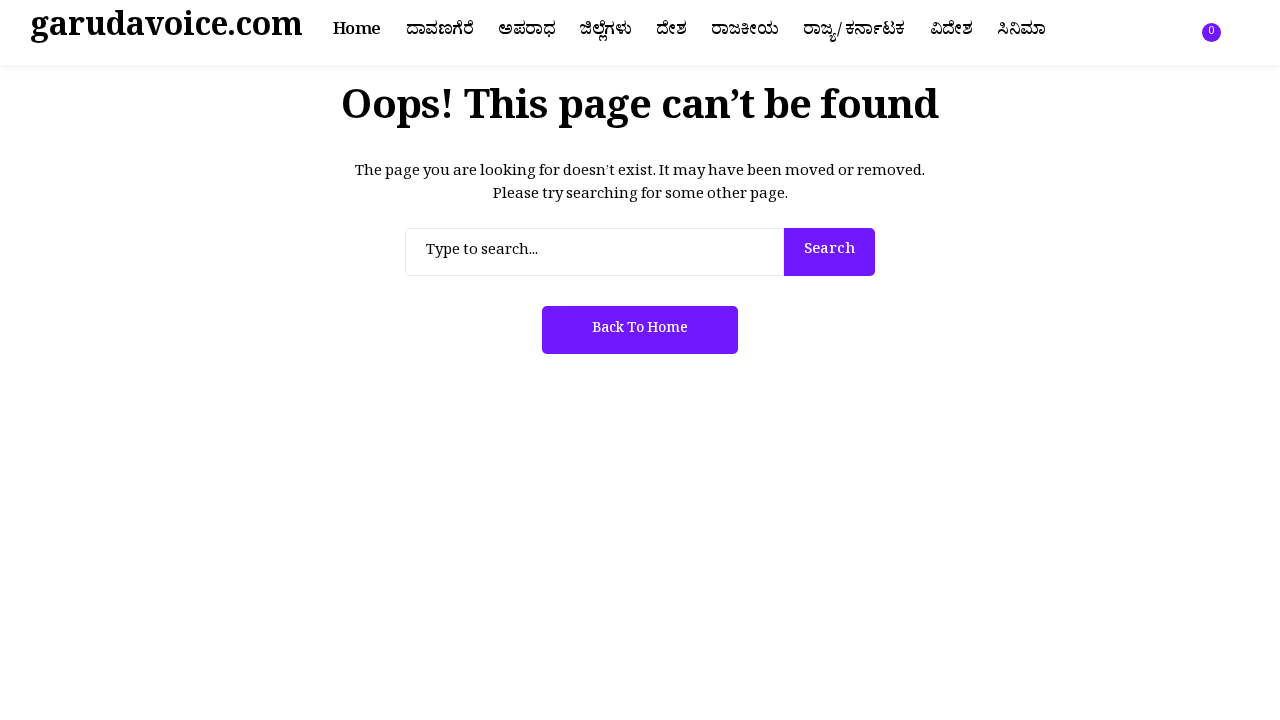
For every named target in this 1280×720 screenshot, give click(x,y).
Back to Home (640, 330)
